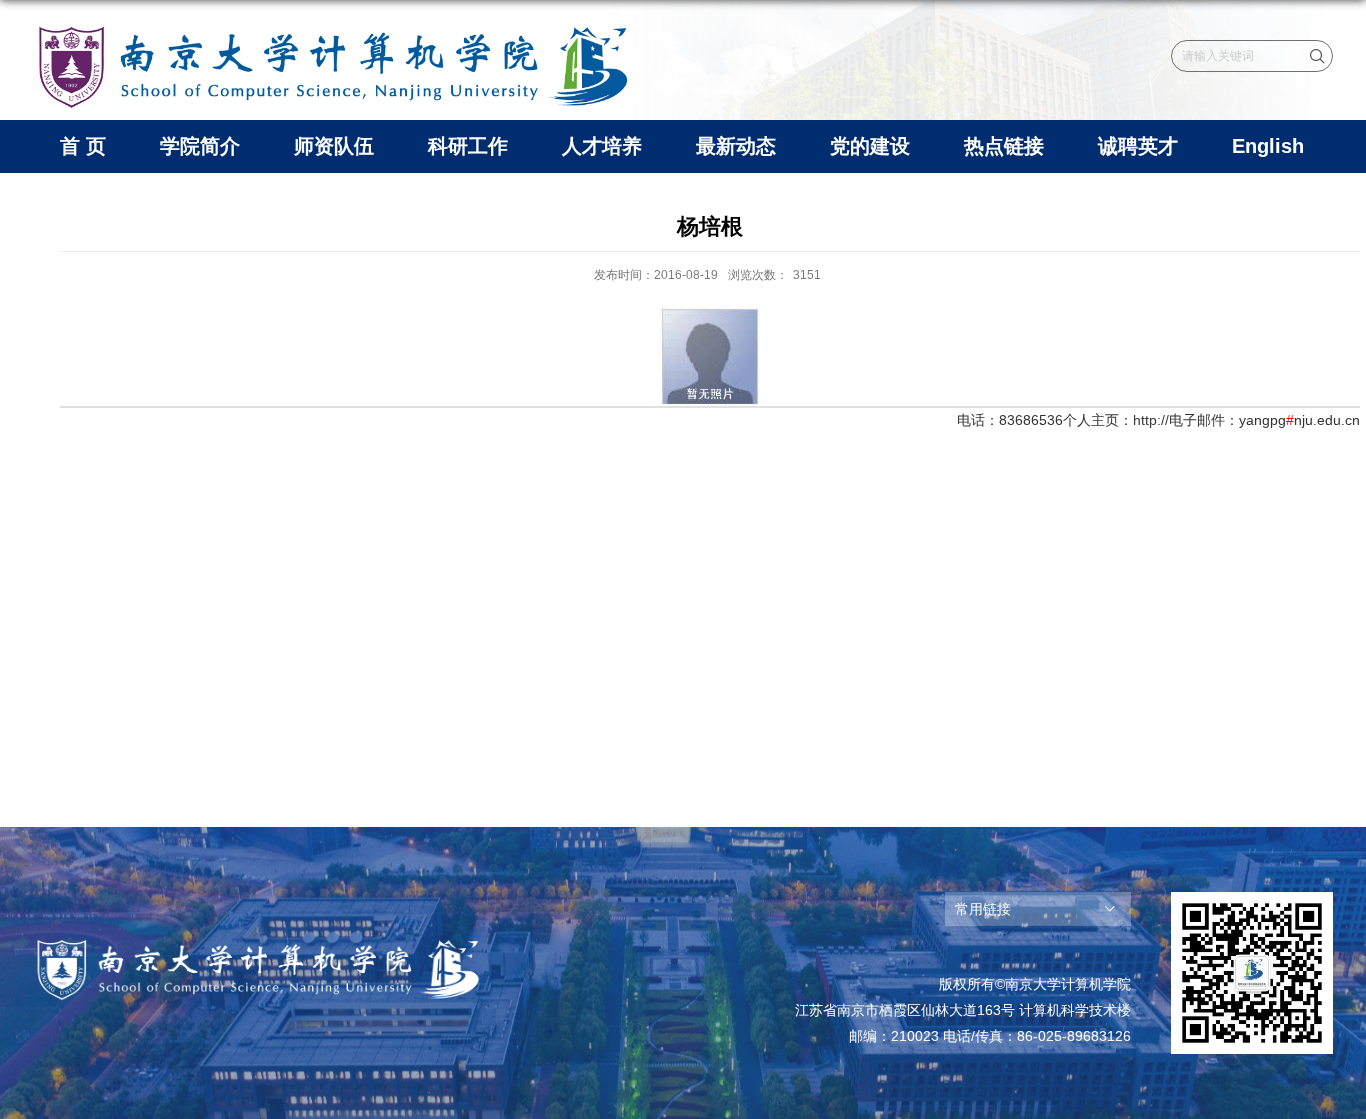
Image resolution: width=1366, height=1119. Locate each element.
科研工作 (468, 146)
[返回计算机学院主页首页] (333, 27)
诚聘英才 (1138, 146)
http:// (1151, 420)
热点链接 (1004, 146)
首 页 (83, 146)
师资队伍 (334, 146)
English (1268, 146)
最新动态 (736, 146)
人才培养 (602, 146)
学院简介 (200, 146)
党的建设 (870, 146)
